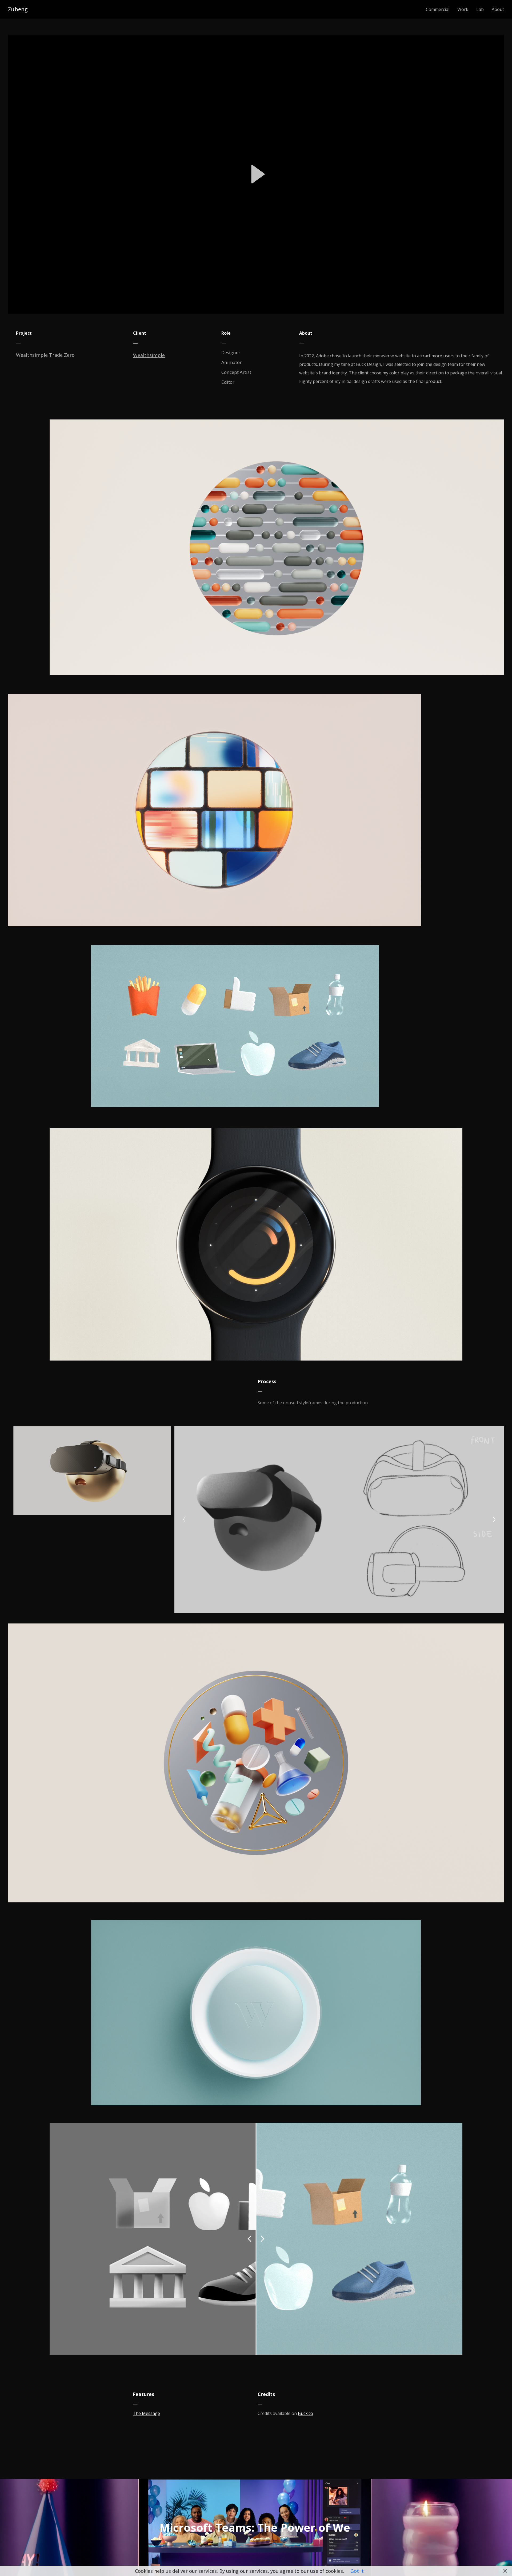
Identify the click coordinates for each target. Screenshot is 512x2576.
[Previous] (184, 1519)
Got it (357, 2571)
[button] (256, 174)
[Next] (494, 1519)
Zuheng (18, 9)
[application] (256, 174)
